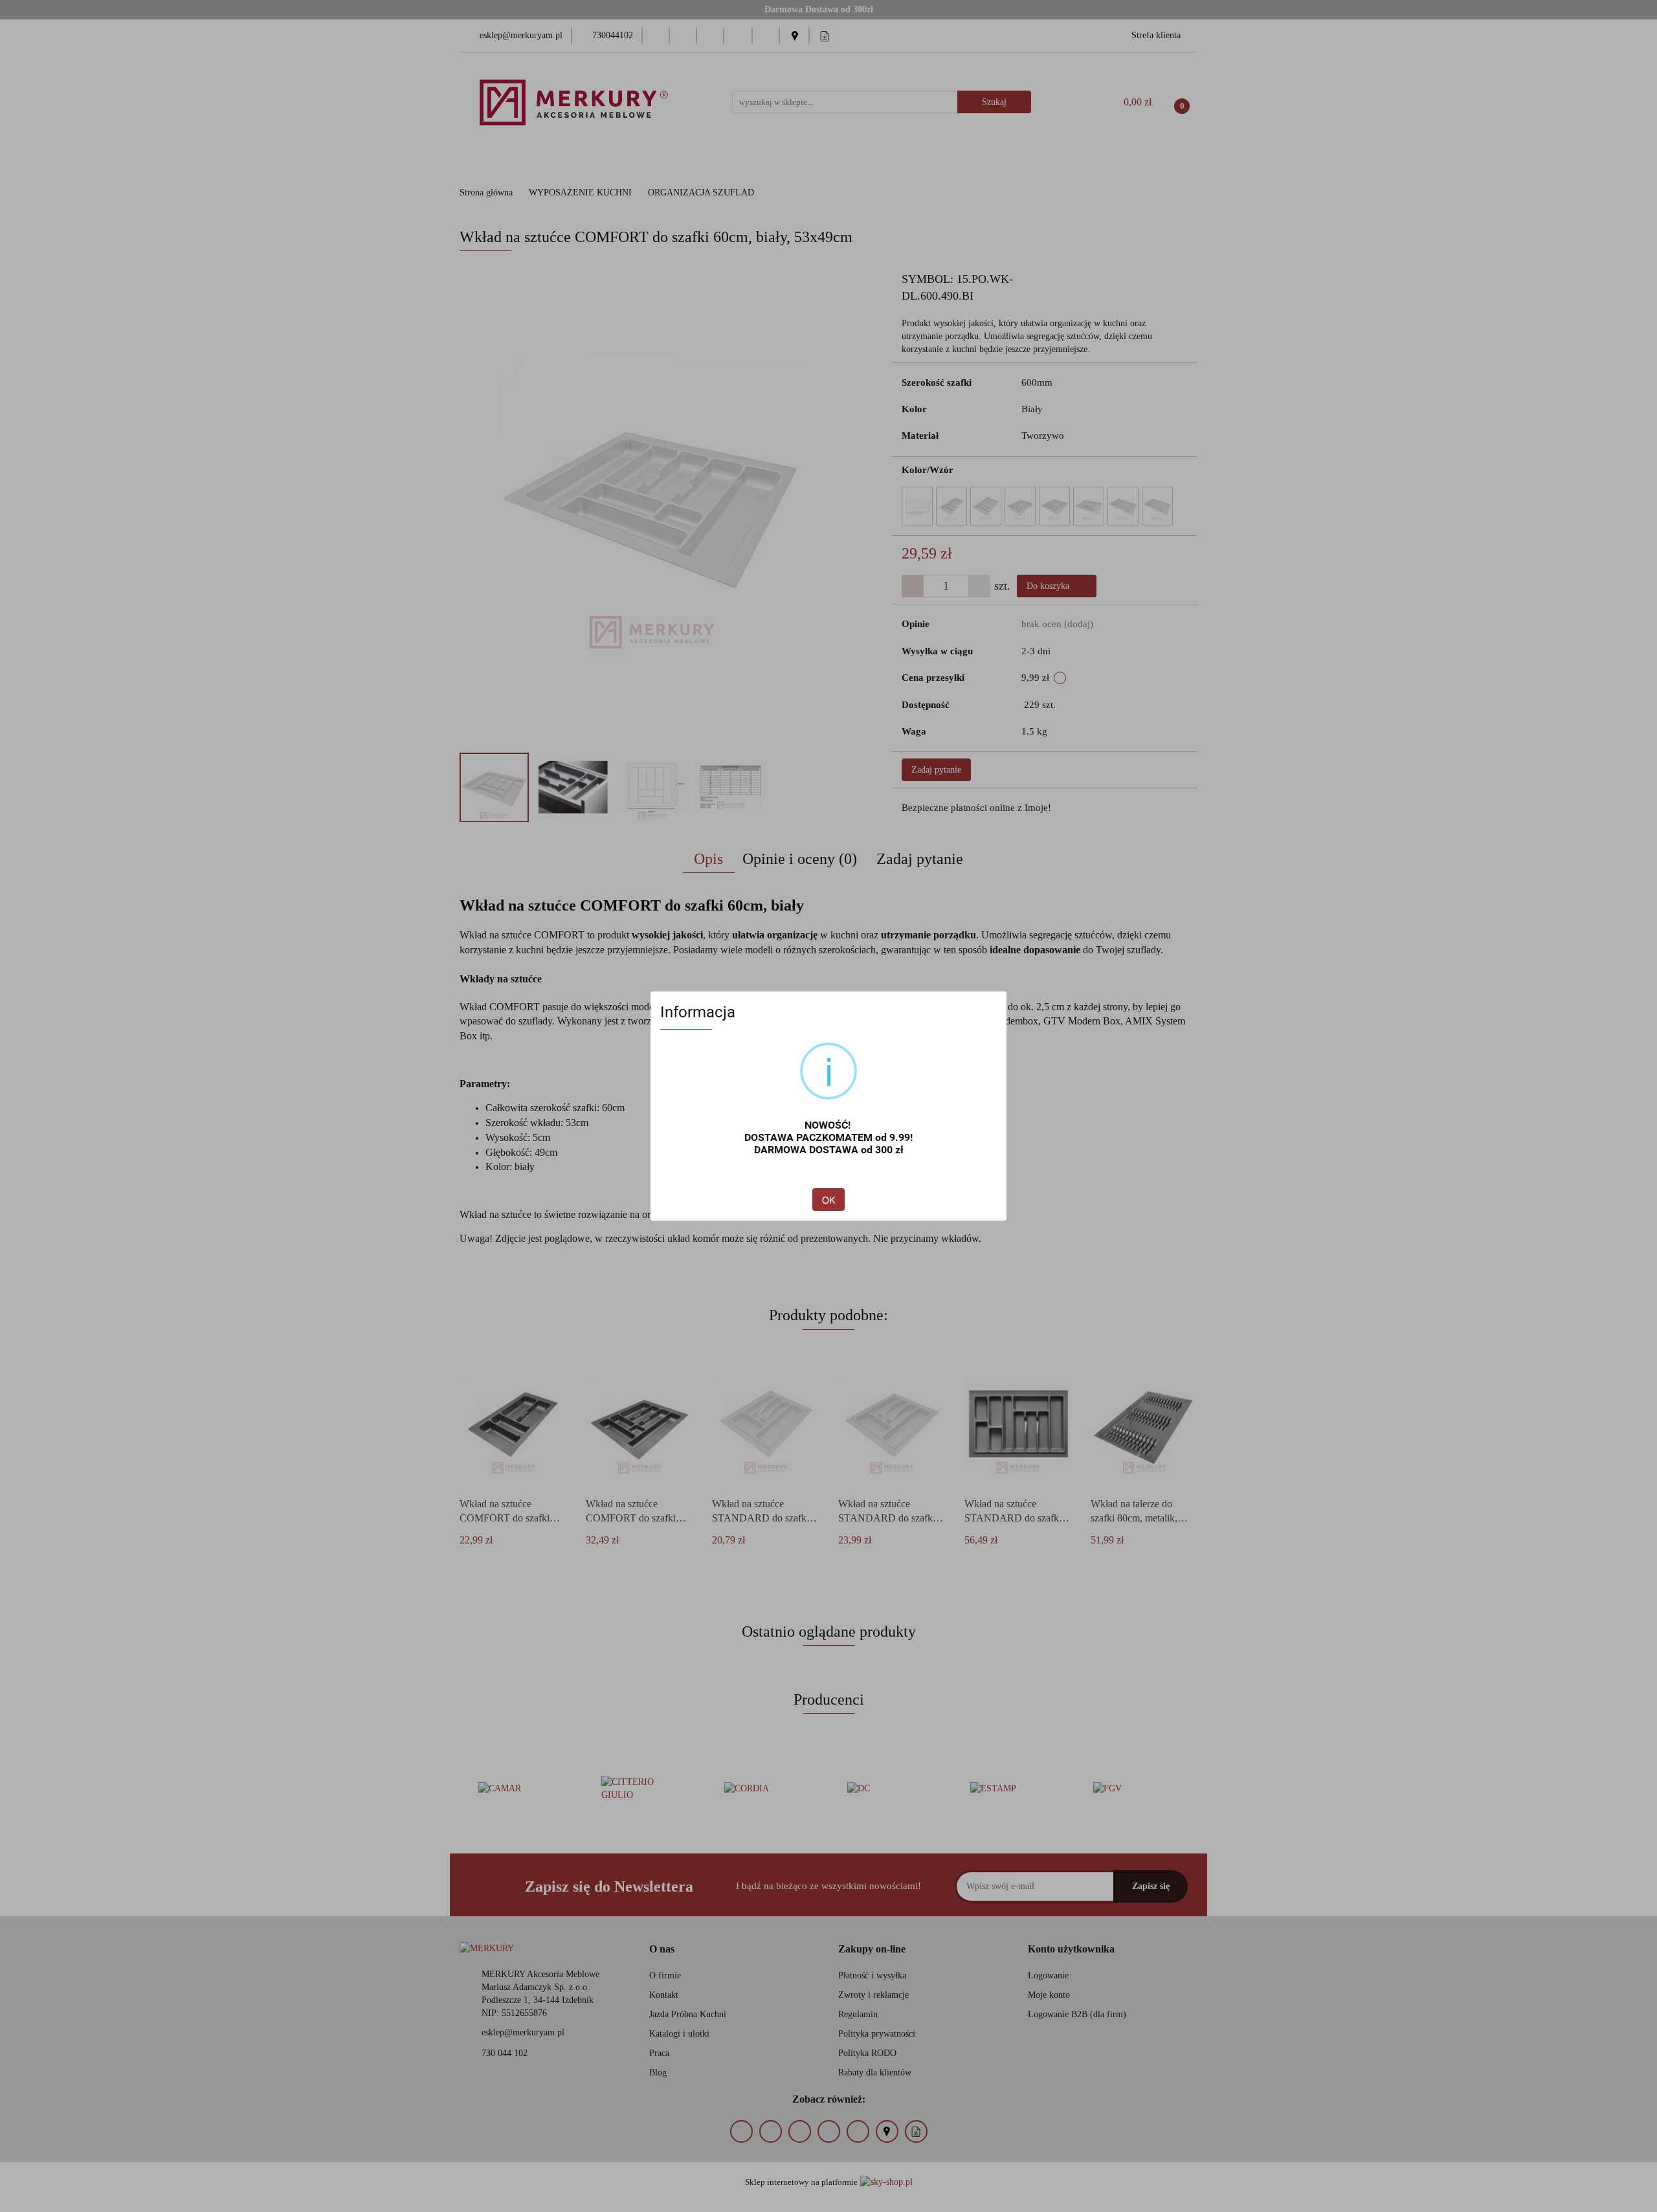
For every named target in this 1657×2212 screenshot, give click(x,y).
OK (828, 1200)
